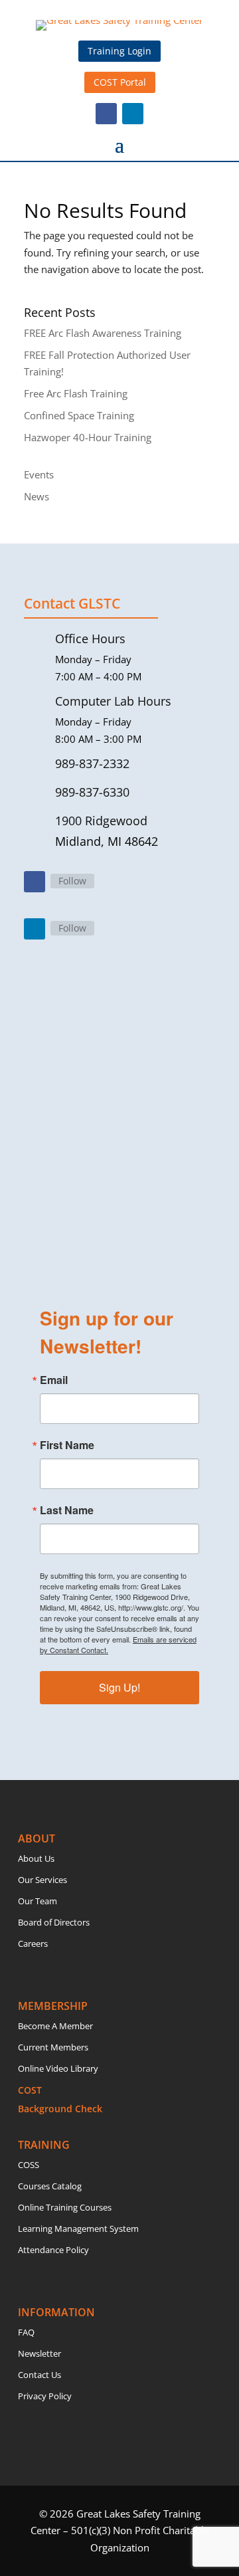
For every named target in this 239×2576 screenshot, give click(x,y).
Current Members (53, 2047)
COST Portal (120, 82)
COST (30, 2090)
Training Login (119, 51)
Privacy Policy (45, 2396)
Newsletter (40, 2353)
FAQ (26, 2332)
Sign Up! (119, 1687)
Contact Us (40, 2375)
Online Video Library (58, 2068)
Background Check (60, 2109)
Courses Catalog (50, 2186)
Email (54, 1380)
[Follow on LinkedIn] (133, 114)
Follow (72, 881)
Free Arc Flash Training (76, 393)
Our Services (42, 1880)
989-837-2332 (92, 763)
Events (39, 474)
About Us (36, 1858)
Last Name (67, 1510)
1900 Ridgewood (101, 821)
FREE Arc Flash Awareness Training (103, 333)
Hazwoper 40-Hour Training (88, 437)
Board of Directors (54, 1922)
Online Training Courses (65, 2207)
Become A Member (55, 2026)
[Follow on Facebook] (106, 114)
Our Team (38, 1901)
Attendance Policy (53, 2250)
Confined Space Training (79, 415)
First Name (67, 1445)
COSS (29, 2165)
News (37, 496)
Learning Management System (78, 2229)
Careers (33, 1943)
